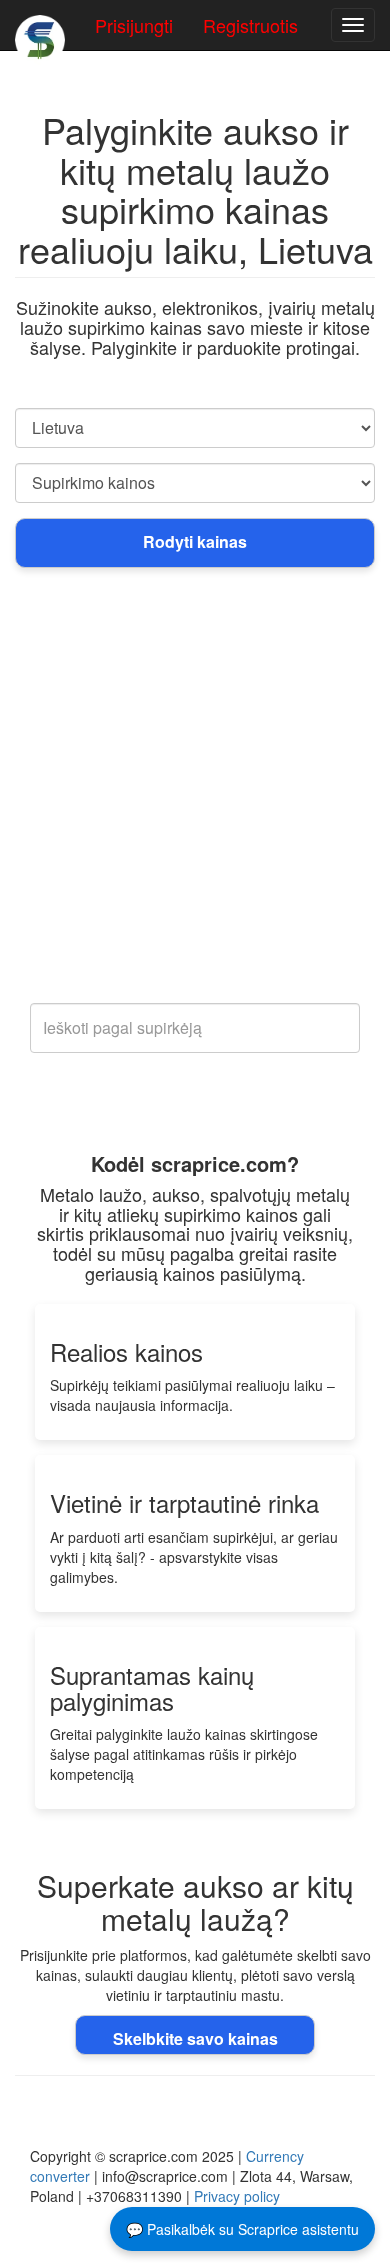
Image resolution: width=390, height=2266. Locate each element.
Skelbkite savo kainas (195, 2038)
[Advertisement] (195, 798)
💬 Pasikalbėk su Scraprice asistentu (242, 2229)
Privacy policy (237, 2196)
